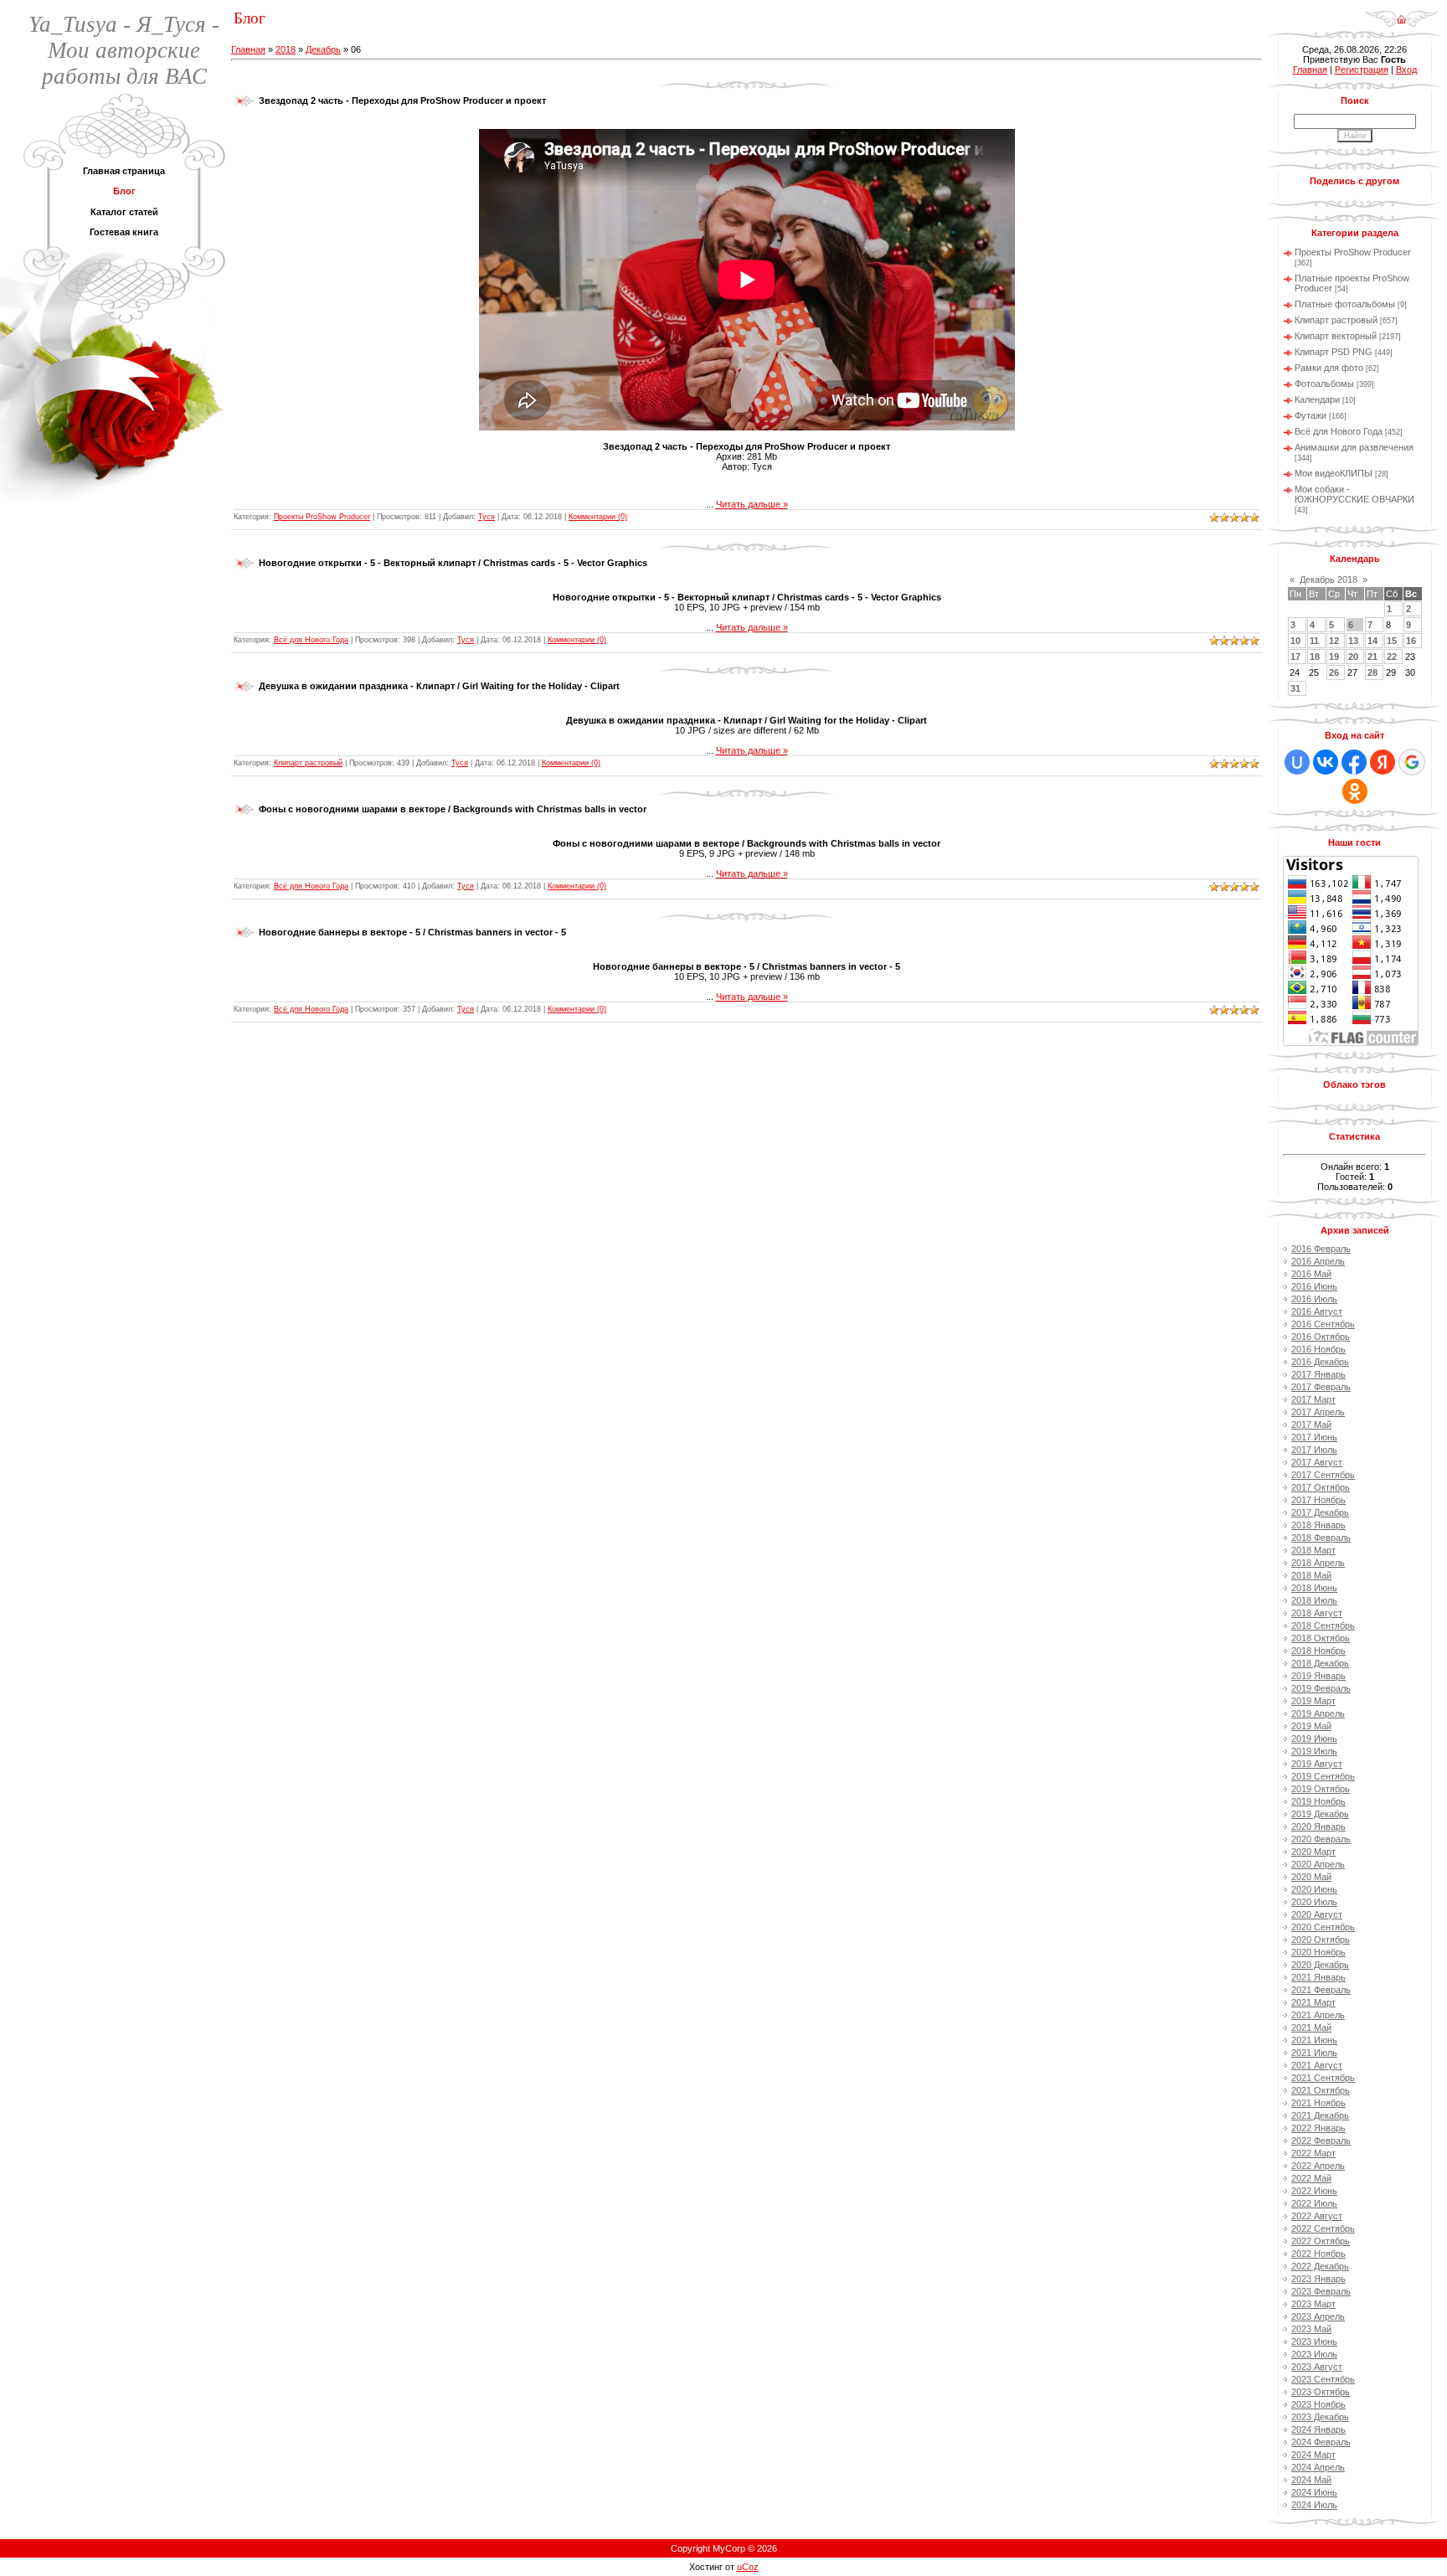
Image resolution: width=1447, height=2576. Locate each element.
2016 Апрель (1318, 1261)
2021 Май (1311, 2027)
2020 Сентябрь (1323, 1927)
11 (1314, 641)
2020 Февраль (1321, 1839)
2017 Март (1313, 1399)
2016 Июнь (1314, 1286)
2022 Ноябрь (1318, 2254)
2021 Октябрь (1321, 2090)
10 (1295, 641)
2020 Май (1311, 1877)
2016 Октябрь (1321, 1337)
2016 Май (1311, 1274)
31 (1295, 688)
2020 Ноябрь (1318, 1952)
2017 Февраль (1321, 1387)
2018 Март (1313, 1550)
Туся (487, 517)
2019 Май (1311, 1726)
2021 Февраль (1321, 1990)
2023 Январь (1318, 2279)
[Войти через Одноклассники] (1355, 791)
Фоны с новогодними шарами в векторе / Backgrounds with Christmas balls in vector (453, 809)
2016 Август (1317, 1311)
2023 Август (1317, 2367)
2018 (286, 49)
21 (1372, 657)
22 (1392, 657)
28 (1372, 672)
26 (1334, 672)
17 (1295, 657)
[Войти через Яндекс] (1383, 762)
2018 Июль (1314, 1600)
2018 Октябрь (1321, 1638)
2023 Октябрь (1321, 2392)
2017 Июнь (1314, 1437)
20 (1353, 657)
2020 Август (1317, 1914)
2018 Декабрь (1320, 1663)
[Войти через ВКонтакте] (1326, 762)
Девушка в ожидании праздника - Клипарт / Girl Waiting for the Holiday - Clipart (439, 686)
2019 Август (1317, 1764)
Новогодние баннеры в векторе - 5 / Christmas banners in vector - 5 (412, 932)
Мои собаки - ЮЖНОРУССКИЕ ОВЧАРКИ (1354, 494)
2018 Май (1311, 1575)
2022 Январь (1318, 2128)
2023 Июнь (1314, 2342)
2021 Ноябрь (1318, 2103)
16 (1411, 641)
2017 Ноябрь (1318, 1500)
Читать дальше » (752, 504)
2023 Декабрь (1320, 2417)
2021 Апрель (1318, 2015)
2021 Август (1317, 2065)
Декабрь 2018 (1329, 580)
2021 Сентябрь (1323, 2078)
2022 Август (1317, 2216)
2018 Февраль (1321, 1538)
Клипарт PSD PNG (1334, 352)
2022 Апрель (1318, 2166)
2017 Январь (1318, 1374)
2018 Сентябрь (1323, 1625)
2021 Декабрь (1320, 2115)
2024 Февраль (1321, 2442)
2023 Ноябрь (1318, 2404)
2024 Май (1311, 2480)
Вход (1406, 70)
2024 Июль (1314, 2505)
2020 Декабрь (1320, 1965)
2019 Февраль (1321, 1688)
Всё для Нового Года (311, 640)
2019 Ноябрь (1318, 1801)
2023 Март (1313, 2304)
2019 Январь (1318, 1676)
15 (1392, 641)
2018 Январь (1318, 1525)
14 (1372, 641)
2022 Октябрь (1321, 2241)
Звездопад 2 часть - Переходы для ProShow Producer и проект (402, 100)
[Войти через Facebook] (1354, 762)
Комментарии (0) (598, 517)
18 (1315, 657)
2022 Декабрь (1320, 2266)
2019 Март (1313, 1701)
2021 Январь (1318, 1977)
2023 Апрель (1318, 2316)
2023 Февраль (1321, 2291)
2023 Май (1311, 2329)
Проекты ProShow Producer (322, 517)
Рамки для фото (1329, 368)
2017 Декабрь (1320, 1512)
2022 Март (1313, 2153)
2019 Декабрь (1320, 1814)
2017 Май (1311, 1425)
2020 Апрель (1318, 1864)
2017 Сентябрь (1323, 1475)
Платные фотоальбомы (1345, 304)
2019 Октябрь (1321, 1789)
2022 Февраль (1321, 2141)
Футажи (1311, 415)
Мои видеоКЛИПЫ (1334, 473)
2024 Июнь (1314, 2492)
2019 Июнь (1314, 1739)
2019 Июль (1314, 1751)
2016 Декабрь (1320, 1362)
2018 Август (1317, 1613)
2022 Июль (1314, 2203)
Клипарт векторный (1336, 336)
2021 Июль (1314, 2053)
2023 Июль (1314, 2354)
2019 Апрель (1318, 1713)
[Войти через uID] (1297, 762)
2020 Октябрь (1321, 1940)
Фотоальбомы (1324, 384)
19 (1334, 657)
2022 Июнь (1314, 2191)
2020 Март (1313, 1852)
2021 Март (1313, 2002)
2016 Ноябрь (1318, 1349)
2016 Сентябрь (1323, 1324)
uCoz (748, 2567)
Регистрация (1362, 70)
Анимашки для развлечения (1354, 447)
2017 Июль (1314, 1450)
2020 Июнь (1314, 1889)
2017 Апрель (1318, 1412)
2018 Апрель (1318, 1563)
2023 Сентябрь (1323, 2379)
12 (1334, 641)
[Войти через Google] (1412, 762)
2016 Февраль (1321, 1249)
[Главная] (1401, 13)
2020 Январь (1318, 1826)
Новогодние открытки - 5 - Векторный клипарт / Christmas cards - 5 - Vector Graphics (453, 563)
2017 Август (1317, 1462)
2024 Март (1313, 2455)
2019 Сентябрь (1323, 1776)
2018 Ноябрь (1318, 1651)
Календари (1317, 399)
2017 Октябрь (1321, 1487)
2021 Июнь (1314, 2040)
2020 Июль (1314, 1902)
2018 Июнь (1314, 1588)
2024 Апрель (1318, 2467)
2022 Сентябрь (1323, 2228)
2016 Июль (1314, 1299)
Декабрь (323, 49)
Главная (248, 49)
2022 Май (1311, 2178)
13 (1353, 641)
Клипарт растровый (308, 763)
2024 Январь (1318, 2429)
